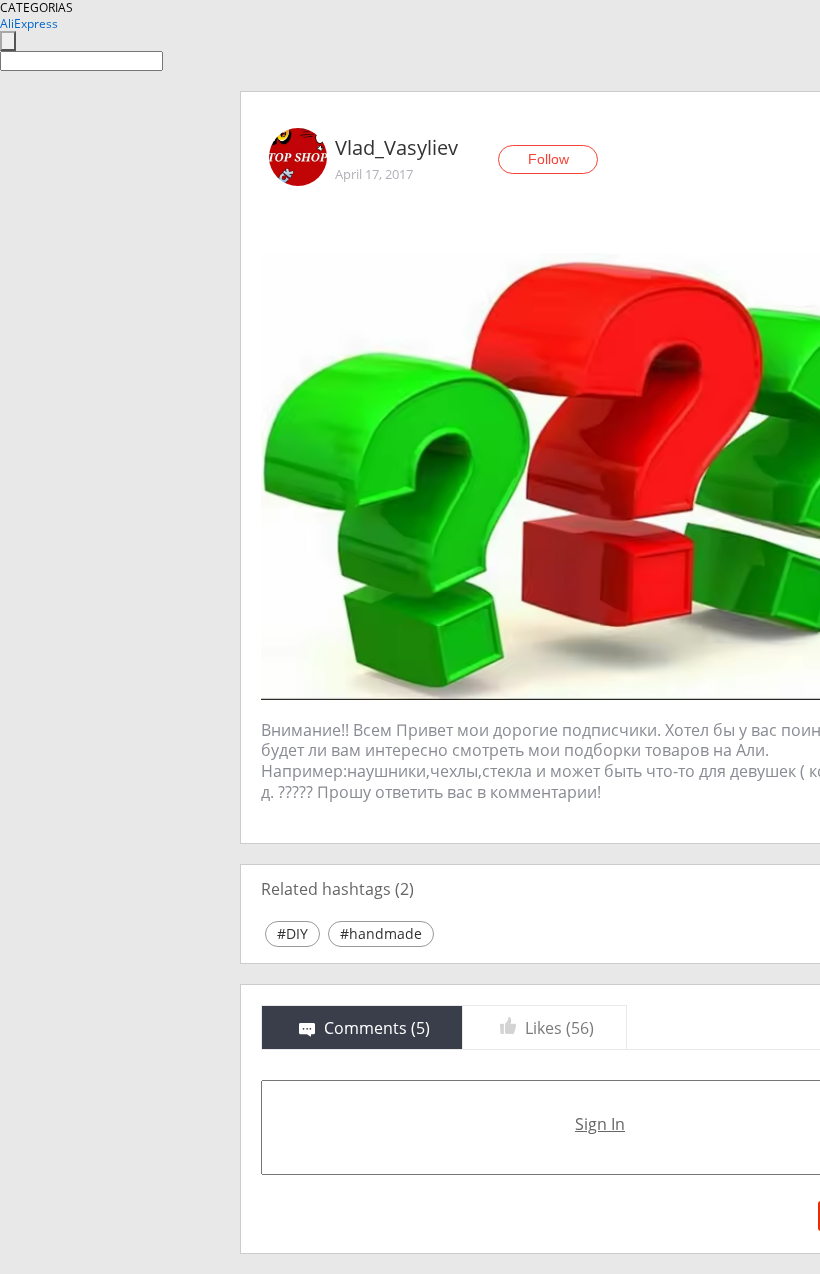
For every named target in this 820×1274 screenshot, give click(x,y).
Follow (548, 159)
